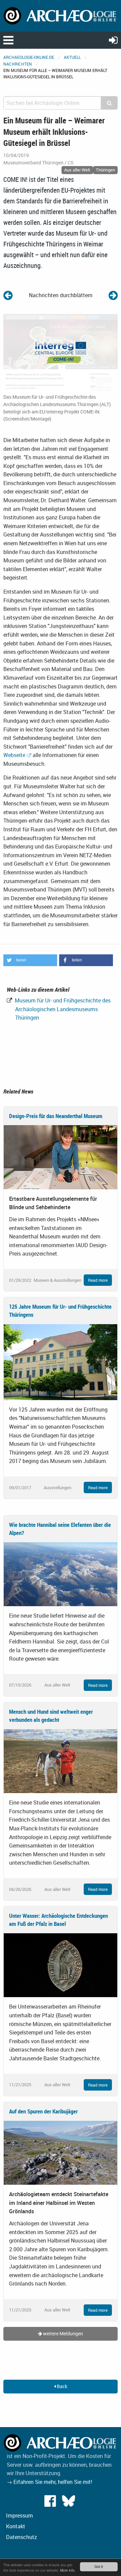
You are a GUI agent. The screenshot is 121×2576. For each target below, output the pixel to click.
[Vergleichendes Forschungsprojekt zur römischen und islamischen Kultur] (8, 295)
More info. (68, 2570)
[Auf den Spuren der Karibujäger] (61, 2152)
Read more (98, 1280)
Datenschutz (22, 2537)
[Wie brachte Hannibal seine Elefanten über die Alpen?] (61, 1574)
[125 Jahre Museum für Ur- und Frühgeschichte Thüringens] (61, 1361)
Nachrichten (18, 64)
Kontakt (16, 2526)
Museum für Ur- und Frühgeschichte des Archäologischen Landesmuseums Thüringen (62, 1009)
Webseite (14, 755)
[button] (30, 960)
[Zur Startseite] (61, 15)
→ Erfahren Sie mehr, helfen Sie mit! (49, 2482)
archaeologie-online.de (29, 57)
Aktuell (72, 57)
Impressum (19, 2515)
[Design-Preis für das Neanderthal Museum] (61, 1157)
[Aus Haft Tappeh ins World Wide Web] (113, 295)
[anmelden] (113, 40)
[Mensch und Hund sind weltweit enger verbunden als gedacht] (61, 1760)
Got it (99, 2566)
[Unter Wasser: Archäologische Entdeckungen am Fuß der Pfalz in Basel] (61, 1965)
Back (62, 2386)
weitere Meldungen (63, 2333)
